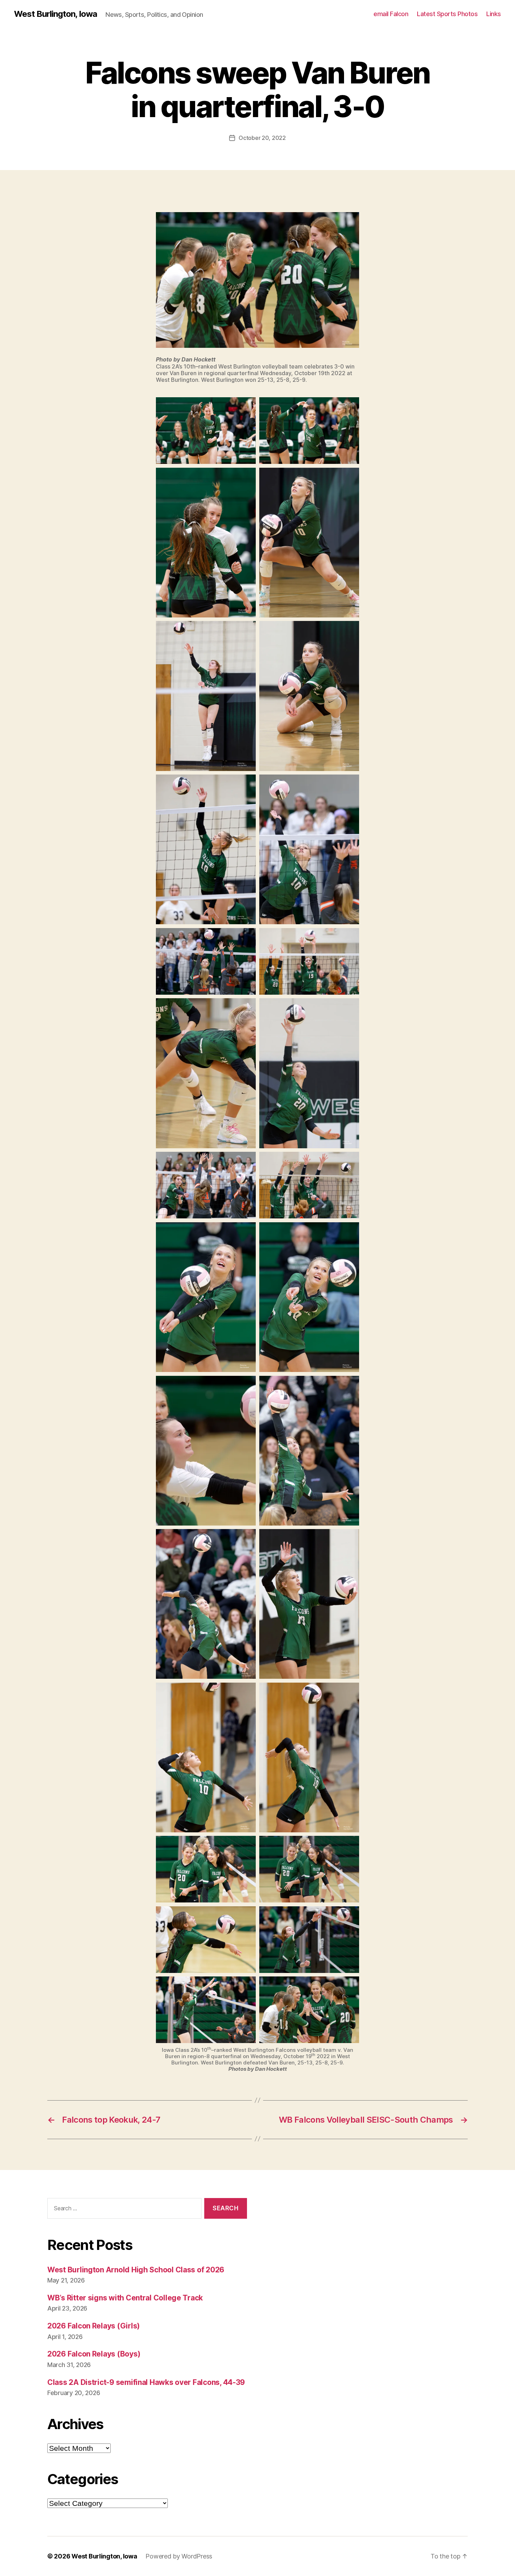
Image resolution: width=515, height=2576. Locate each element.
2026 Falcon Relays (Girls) (94, 2326)
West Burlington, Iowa (56, 14)
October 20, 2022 (262, 138)
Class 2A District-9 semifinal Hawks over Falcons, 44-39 (146, 2382)
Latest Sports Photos (447, 14)
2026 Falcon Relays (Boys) (94, 2354)
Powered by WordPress (179, 2556)
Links (494, 14)
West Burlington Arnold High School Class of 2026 (136, 2270)
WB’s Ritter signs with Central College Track (125, 2298)
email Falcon (391, 14)
